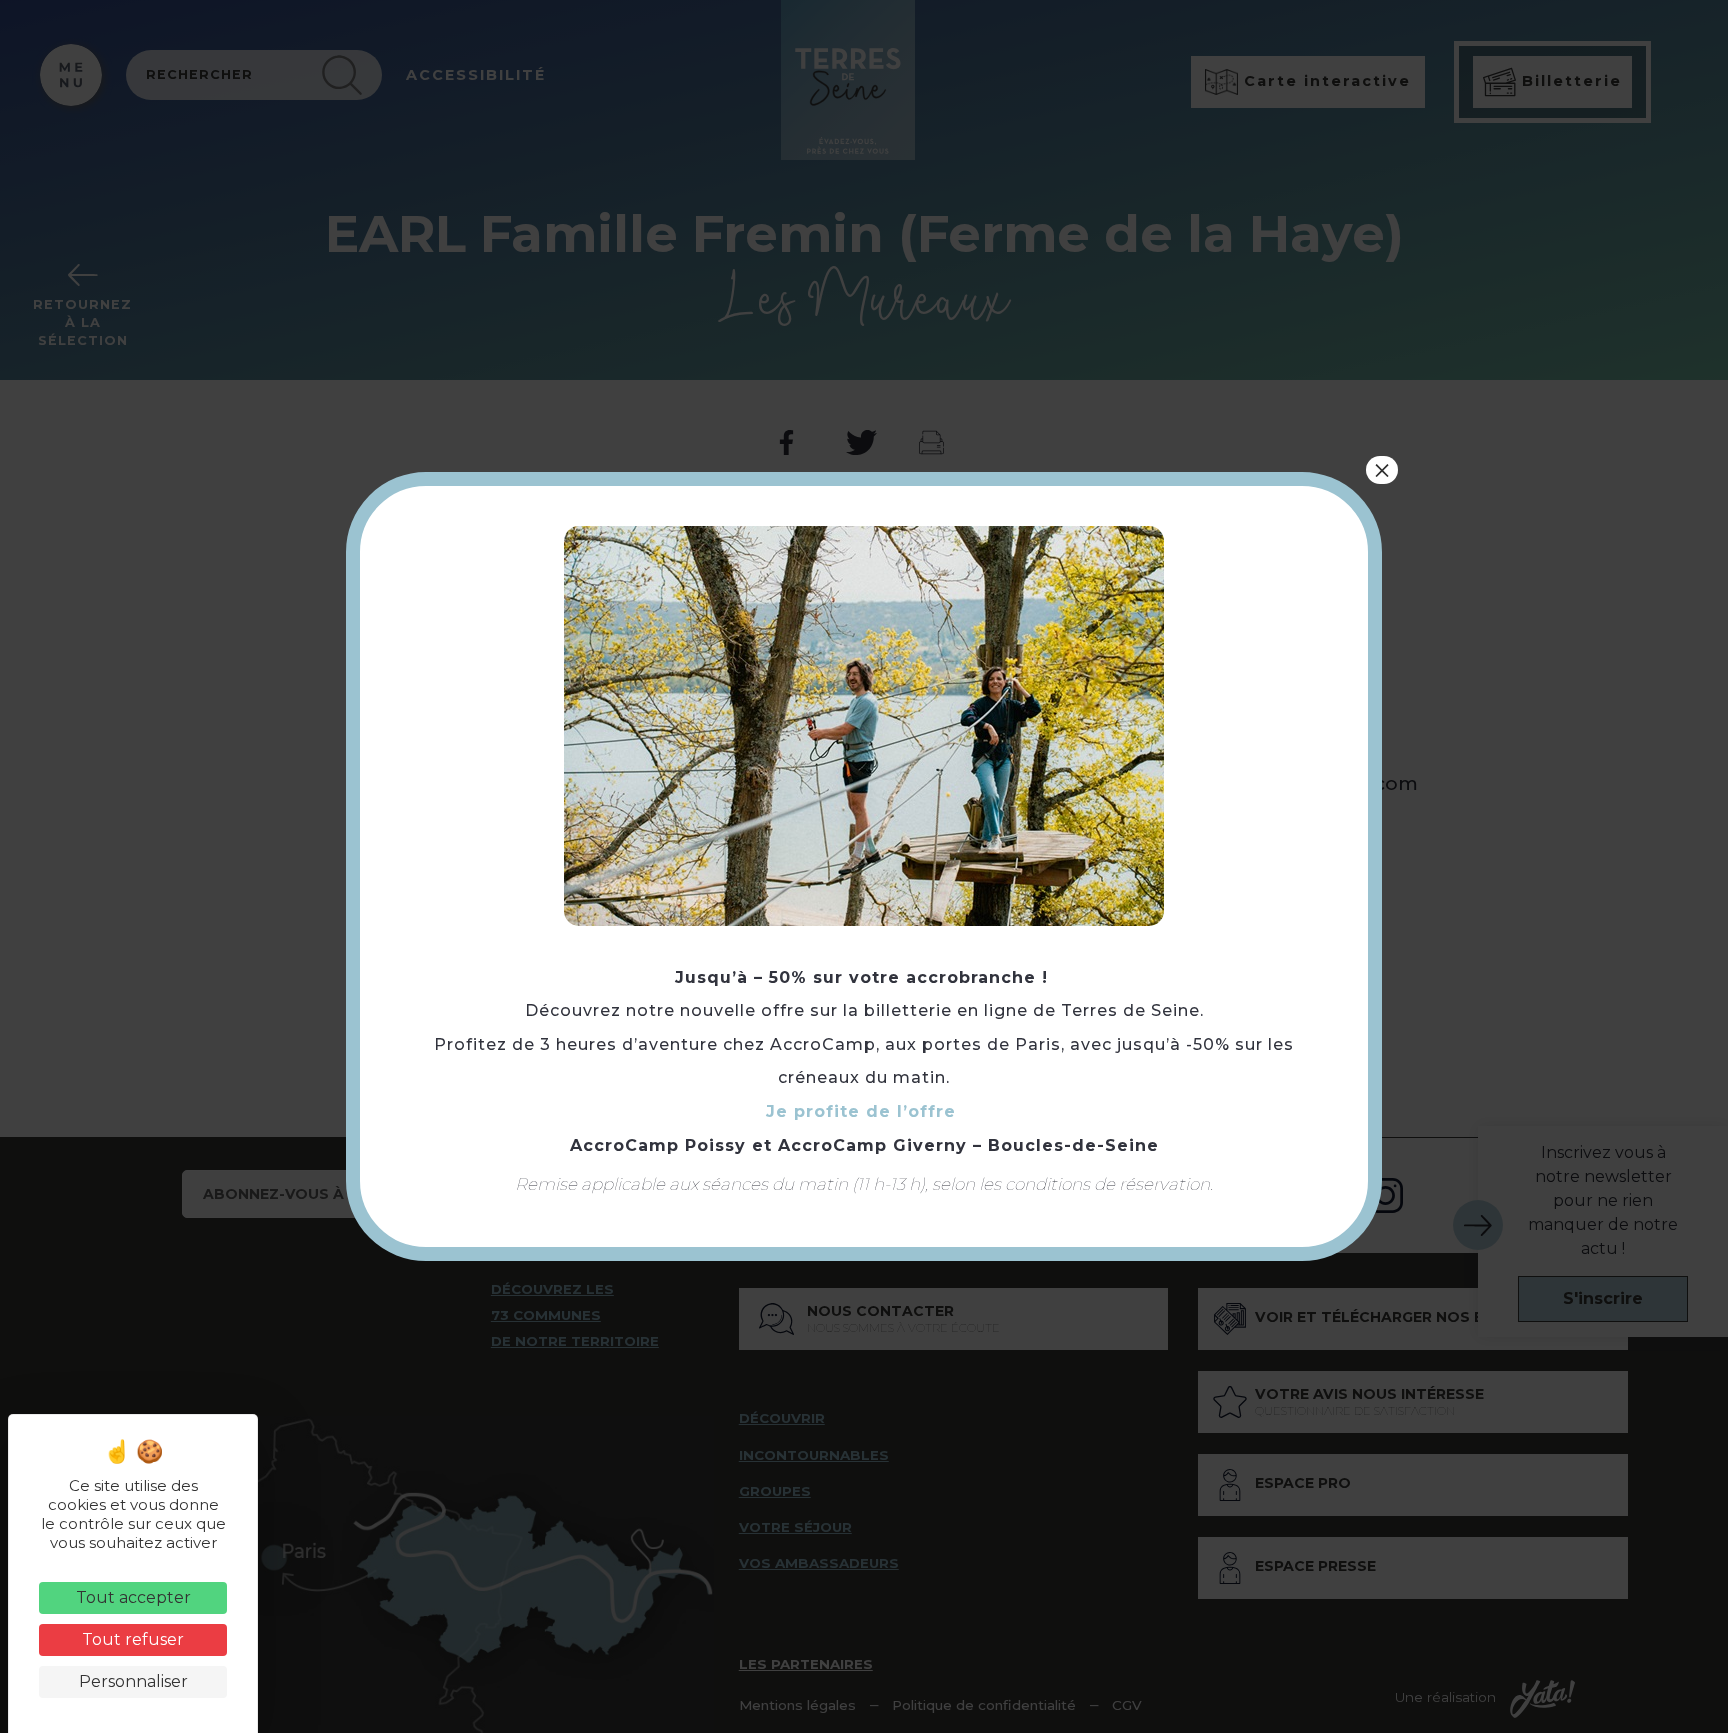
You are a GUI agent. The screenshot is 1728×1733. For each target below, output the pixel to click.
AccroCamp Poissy (658, 1145)
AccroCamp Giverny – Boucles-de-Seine (968, 1145)
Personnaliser (133, 1681)
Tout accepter (133, 1597)
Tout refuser (133, 1639)
